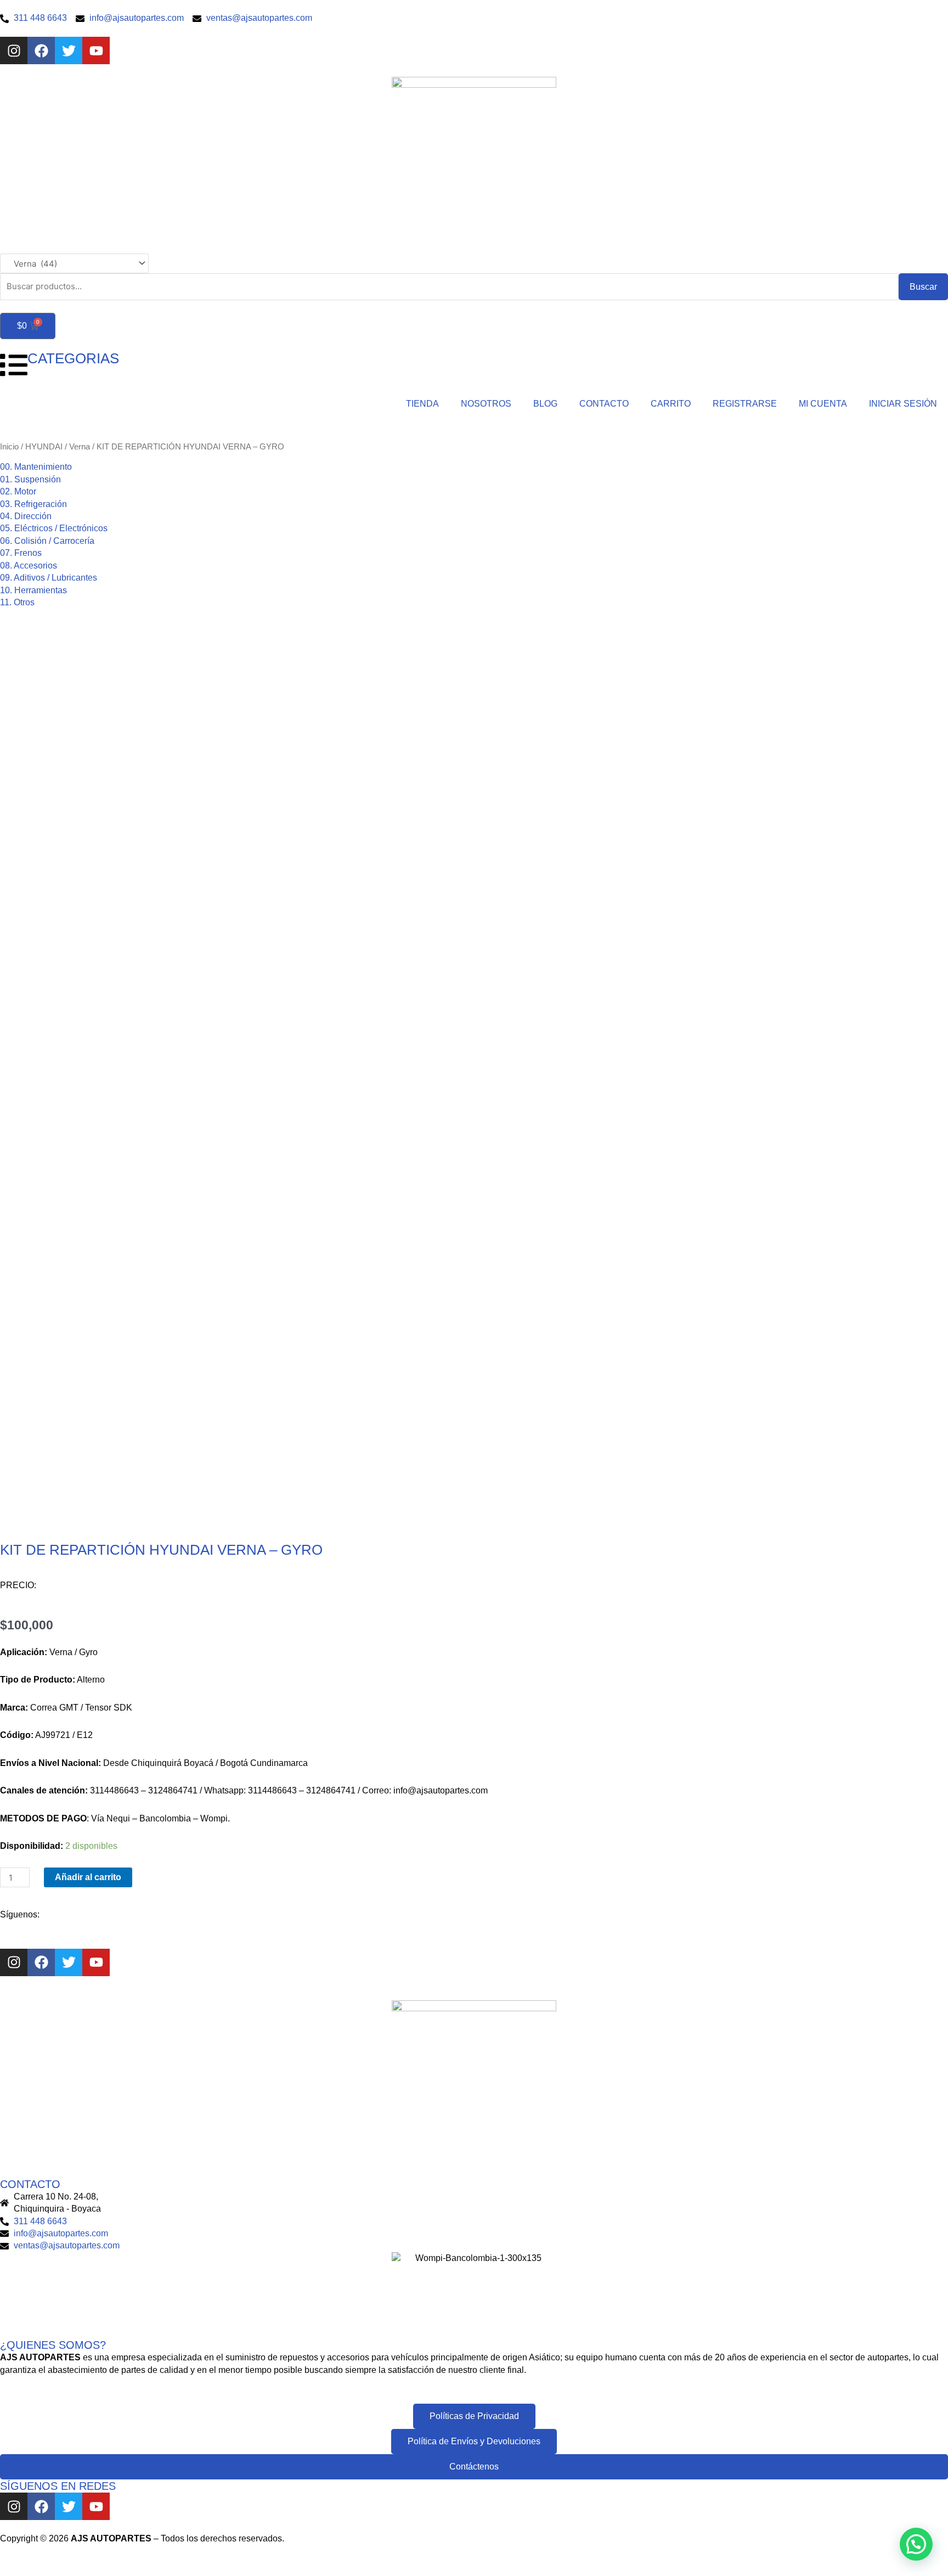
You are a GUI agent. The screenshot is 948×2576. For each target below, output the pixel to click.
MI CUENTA (823, 404)
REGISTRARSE (745, 404)
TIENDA (422, 404)
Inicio (9, 447)
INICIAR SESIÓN (903, 404)
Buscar (923, 287)
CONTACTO (604, 404)
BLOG (545, 404)
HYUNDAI (44, 447)
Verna (80, 447)
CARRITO (671, 404)
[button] (916, 2544)
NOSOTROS (486, 404)
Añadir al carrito (88, 1877)
